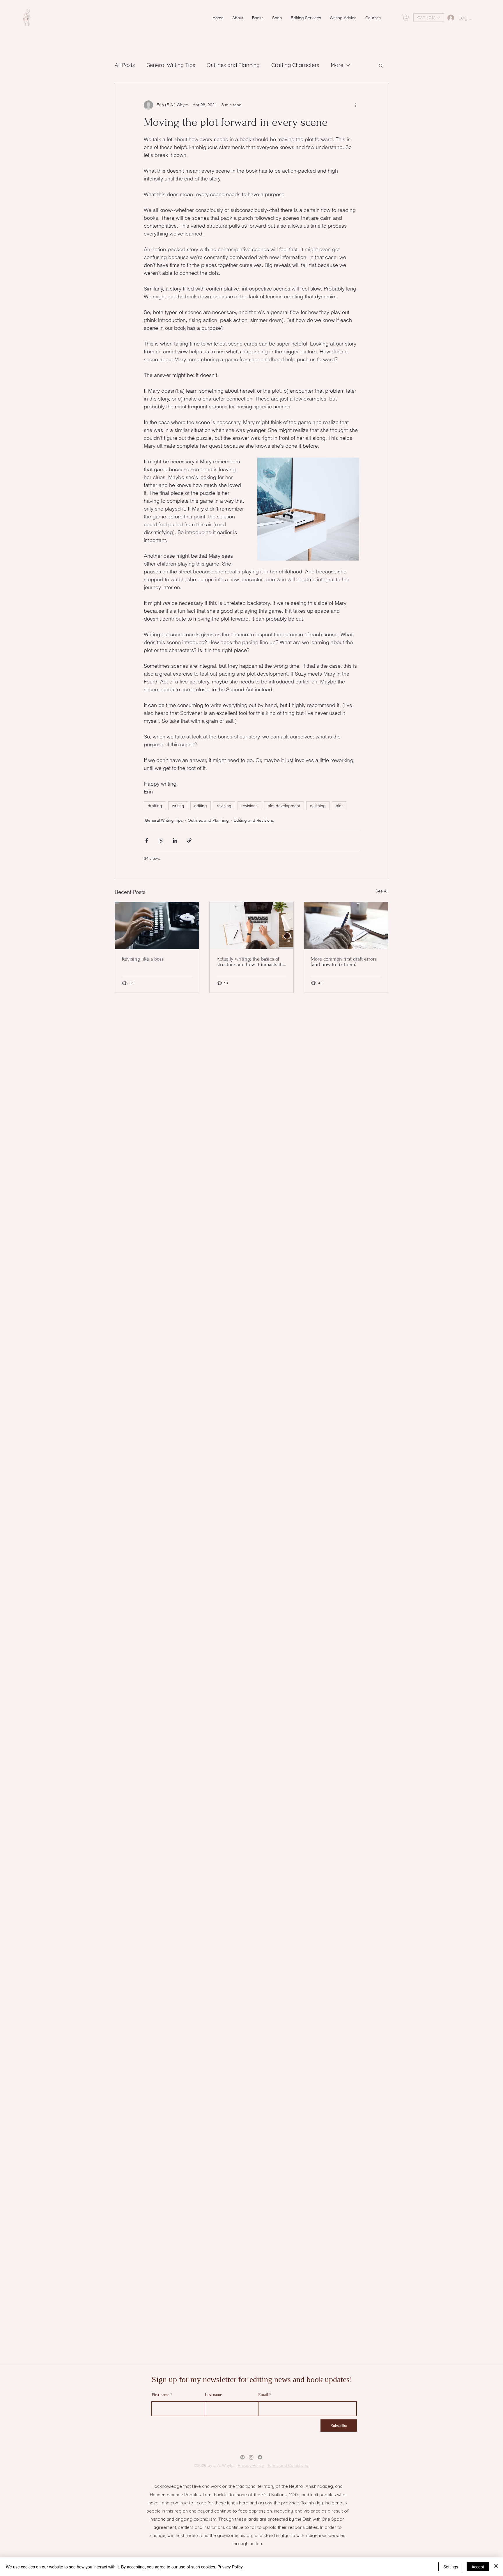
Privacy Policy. (251, 2465)
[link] (406, 18)
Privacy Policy (230, 2567)
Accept (478, 2567)
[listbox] (429, 18)
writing (178, 806)
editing (201, 806)
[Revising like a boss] (157, 926)
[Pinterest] (242, 2457)
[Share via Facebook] (147, 840)
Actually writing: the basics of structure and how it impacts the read (251, 962)
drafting (155, 806)
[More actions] (356, 105)
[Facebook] (260, 2457)
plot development (284, 806)
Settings (451, 2567)
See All (382, 891)
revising (224, 806)
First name (160, 2395)
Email (263, 2395)
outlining (318, 806)
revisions (249, 806)
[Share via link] (189, 840)
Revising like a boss (143, 959)
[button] (429, 18)
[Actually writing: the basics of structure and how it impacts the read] (252, 926)
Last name (213, 2395)
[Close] (496, 2567)
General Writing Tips (171, 65)
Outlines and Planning (233, 65)
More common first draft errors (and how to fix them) (344, 962)
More (337, 65)
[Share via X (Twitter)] (161, 840)
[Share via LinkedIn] (175, 840)
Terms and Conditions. (288, 2465)
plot (339, 806)
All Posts (125, 65)
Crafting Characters (295, 65)
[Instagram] (251, 2457)
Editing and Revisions (254, 820)
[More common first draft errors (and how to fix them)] (346, 926)
